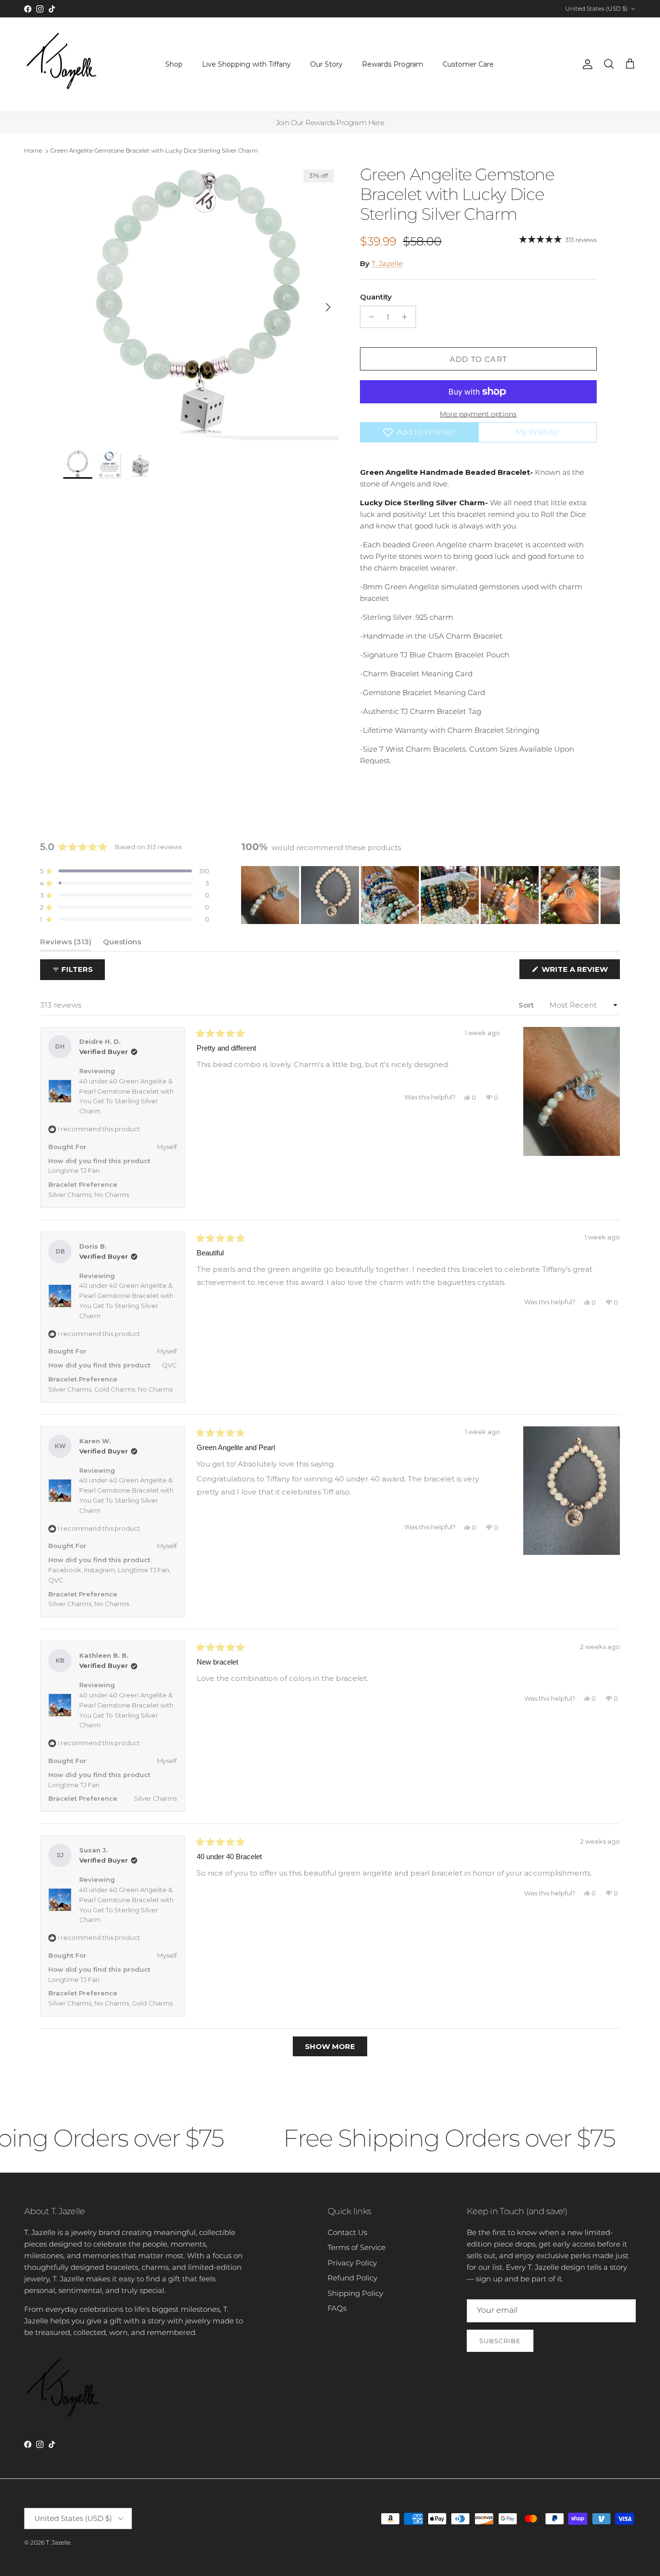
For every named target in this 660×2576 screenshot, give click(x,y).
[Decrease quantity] (369, 317)
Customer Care (468, 64)
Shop (174, 64)
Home (33, 150)
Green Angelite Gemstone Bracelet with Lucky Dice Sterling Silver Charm (154, 150)
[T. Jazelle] (62, 64)
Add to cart (478, 359)
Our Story (326, 64)
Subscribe (500, 2341)
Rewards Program (393, 64)
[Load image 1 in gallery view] (201, 302)
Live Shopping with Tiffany (246, 64)
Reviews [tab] (66, 944)
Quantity (376, 297)
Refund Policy (352, 2278)
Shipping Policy (355, 2293)
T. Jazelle (387, 263)
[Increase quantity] (407, 317)
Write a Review (580, 972)
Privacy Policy (352, 2263)
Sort (527, 1005)
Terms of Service (357, 2247)
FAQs (337, 2308)
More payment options (478, 414)
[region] (430, 895)
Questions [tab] (122, 944)
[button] (125, 871)
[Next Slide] (612, 895)
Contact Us (347, 2232)
